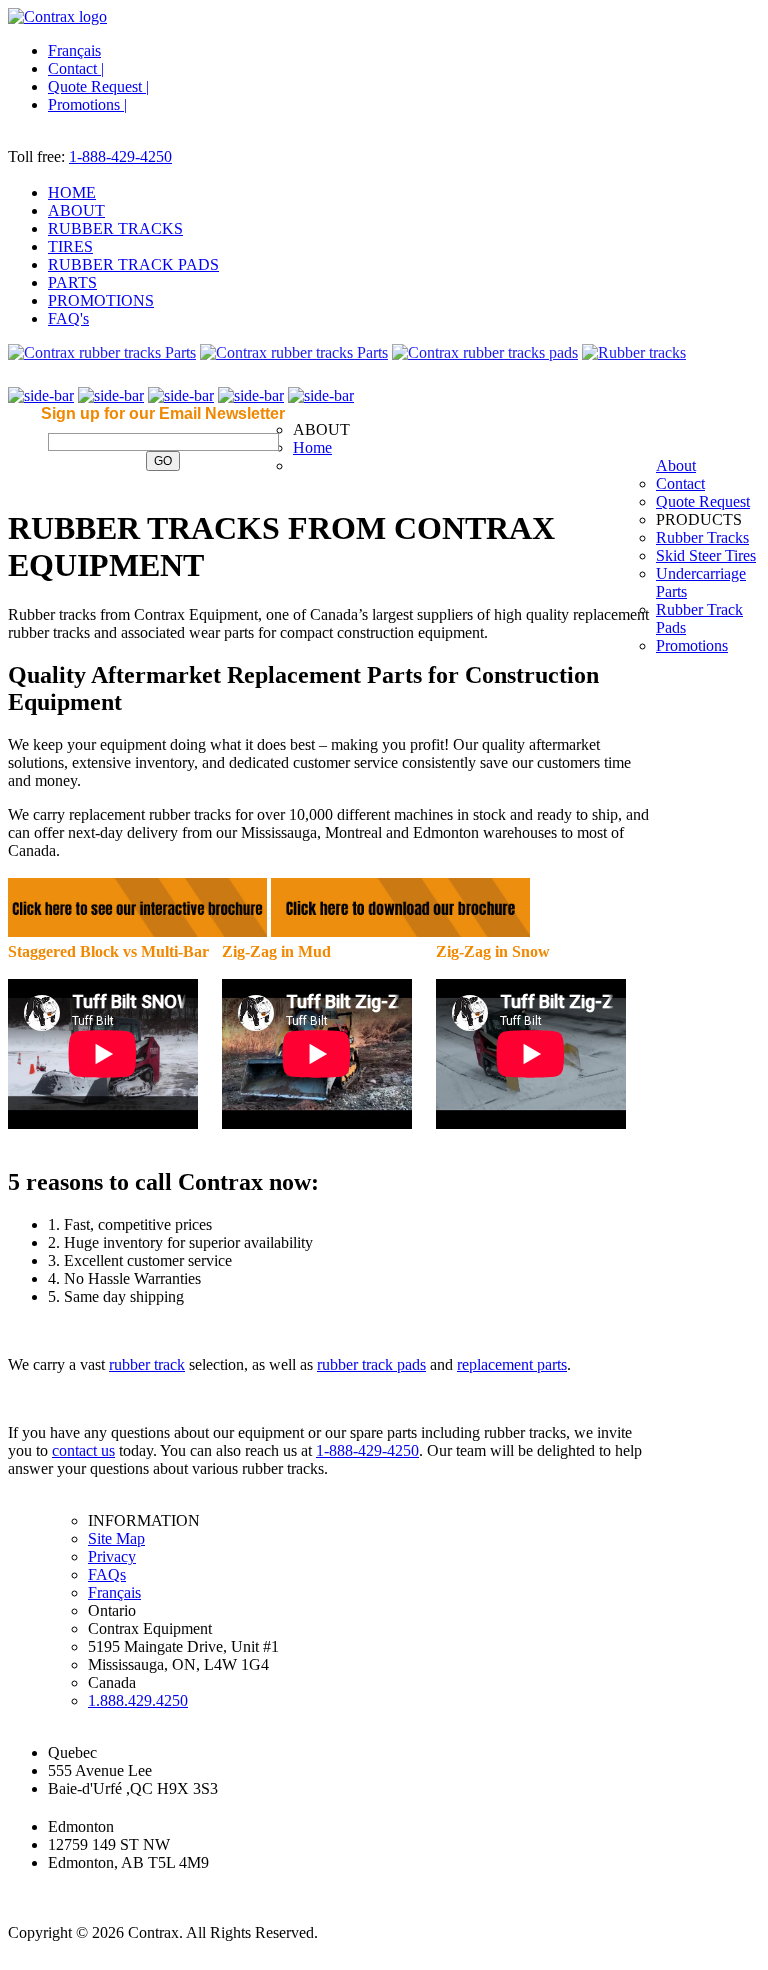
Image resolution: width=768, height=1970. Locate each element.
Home (312, 447)
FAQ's (68, 318)
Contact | (76, 68)
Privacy (112, 1556)
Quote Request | (98, 86)
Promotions (692, 645)
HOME (72, 192)
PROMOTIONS (101, 300)
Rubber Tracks (702, 537)
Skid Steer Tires (706, 555)
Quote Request (703, 501)
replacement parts (512, 1364)
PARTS (72, 282)
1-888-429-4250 (120, 156)
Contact (680, 483)
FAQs (107, 1574)
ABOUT (76, 210)
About (676, 465)
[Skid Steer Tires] (294, 352)
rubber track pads (371, 1364)
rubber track (147, 1364)
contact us (83, 1450)
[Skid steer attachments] (485, 352)
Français (74, 50)
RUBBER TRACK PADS (133, 264)
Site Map (116, 1538)
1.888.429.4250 (138, 1700)
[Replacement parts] (634, 352)
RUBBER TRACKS (115, 228)
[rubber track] (102, 352)
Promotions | (87, 104)
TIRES (70, 246)
